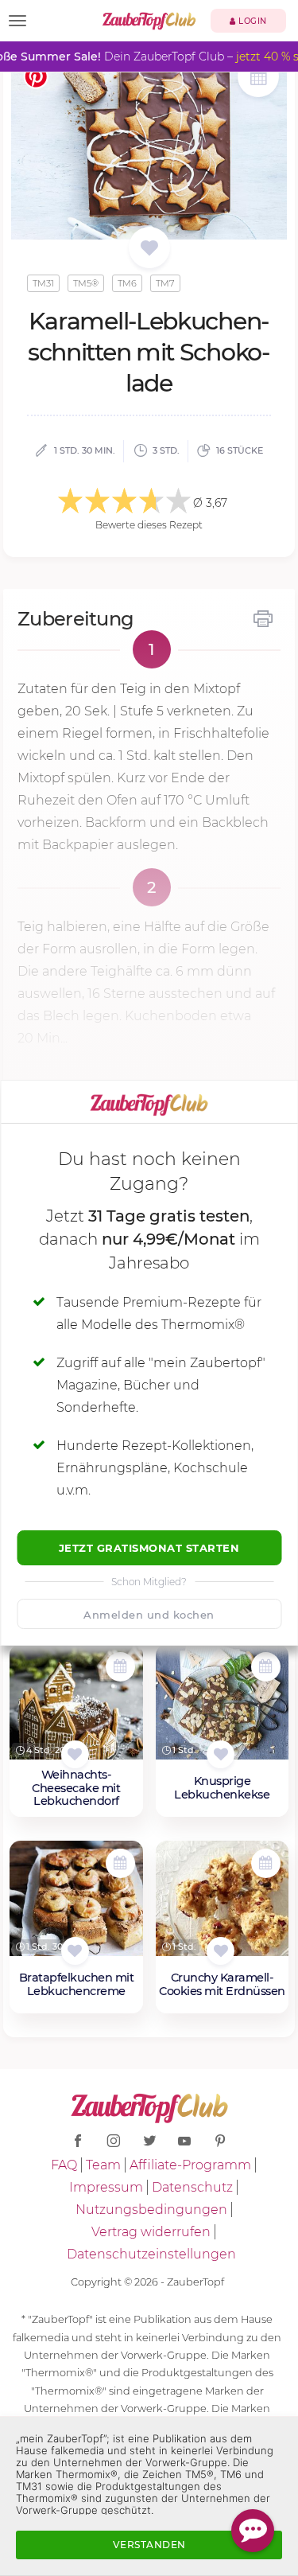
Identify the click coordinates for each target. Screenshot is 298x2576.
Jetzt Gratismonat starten (149, 1548)
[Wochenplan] (258, 78)
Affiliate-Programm (190, 2165)
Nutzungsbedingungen (151, 2210)
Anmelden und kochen (149, 1615)
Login (252, 21)
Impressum (106, 2187)
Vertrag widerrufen (151, 2232)
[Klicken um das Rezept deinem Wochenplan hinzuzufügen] (120, 1667)
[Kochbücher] (149, 249)
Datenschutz (192, 2187)
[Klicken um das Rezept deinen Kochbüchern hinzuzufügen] (75, 1754)
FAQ (64, 2165)
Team (103, 2165)
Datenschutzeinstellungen (151, 2254)
